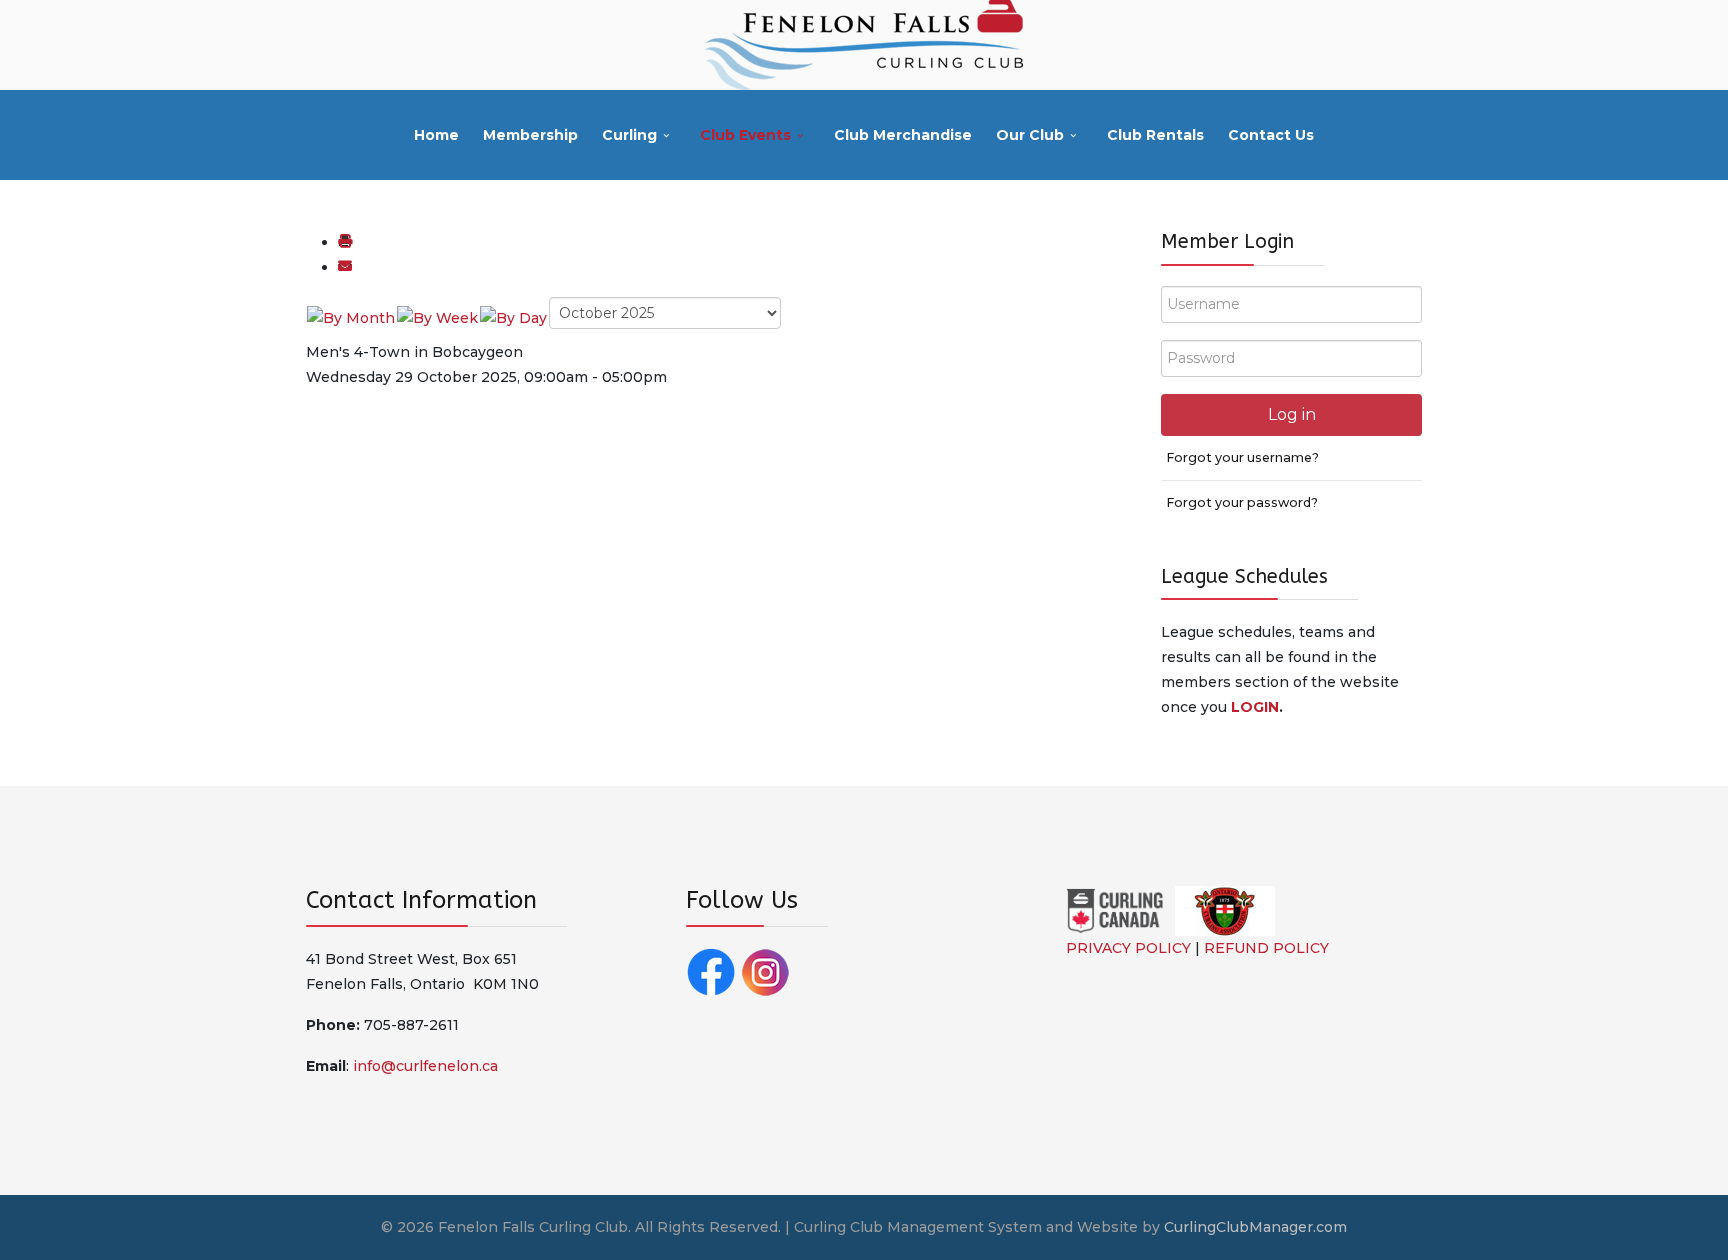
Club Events (745, 135)
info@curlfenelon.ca (425, 1066)
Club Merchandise (903, 135)
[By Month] (351, 317)
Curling (629, 135)
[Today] (513, 317)
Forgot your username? (1242, 457)
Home (436, 135)
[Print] (345, 242)
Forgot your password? (1242, 502)
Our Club (1030, 135)
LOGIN (1255, 707)
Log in (1292, 414)
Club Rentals (1155, 135)
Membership (530, 135)
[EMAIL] (345, 267)
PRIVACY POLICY (1128, 948)
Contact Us (1271, 135)
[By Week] (437, 317)
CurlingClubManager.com (1255, 1227)
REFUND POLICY (1266, 948)
